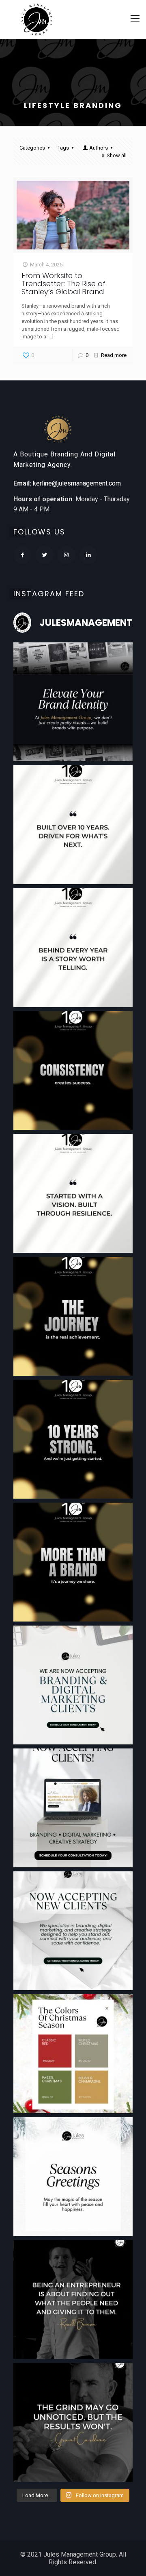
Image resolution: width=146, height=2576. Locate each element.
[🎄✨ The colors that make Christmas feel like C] (73, 2054)
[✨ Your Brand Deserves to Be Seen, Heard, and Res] (73, 702)
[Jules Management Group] (36, 19)
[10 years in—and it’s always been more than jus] (73, 1562)
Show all (117, 155)
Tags (63, 148)
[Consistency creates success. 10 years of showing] (73, 1071)
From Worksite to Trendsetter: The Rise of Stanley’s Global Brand (63, 284)
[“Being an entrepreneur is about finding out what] (73, 2299)
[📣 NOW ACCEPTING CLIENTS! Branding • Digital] (73, 1808)
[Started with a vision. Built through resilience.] (73, 1193)
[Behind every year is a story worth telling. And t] (73, 948)
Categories (32, 148)
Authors (99, 148)
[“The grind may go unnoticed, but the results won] (73, 2422)
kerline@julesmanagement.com (77, 483)
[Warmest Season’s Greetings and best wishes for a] (73, 2177)
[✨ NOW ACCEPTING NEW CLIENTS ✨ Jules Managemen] (73, 1931)
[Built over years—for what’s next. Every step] (73, 825)
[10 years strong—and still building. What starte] (73, 1439)
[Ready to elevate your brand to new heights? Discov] (73, 1685)
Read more (114, 355)
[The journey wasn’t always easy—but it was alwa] (73, 1316)
